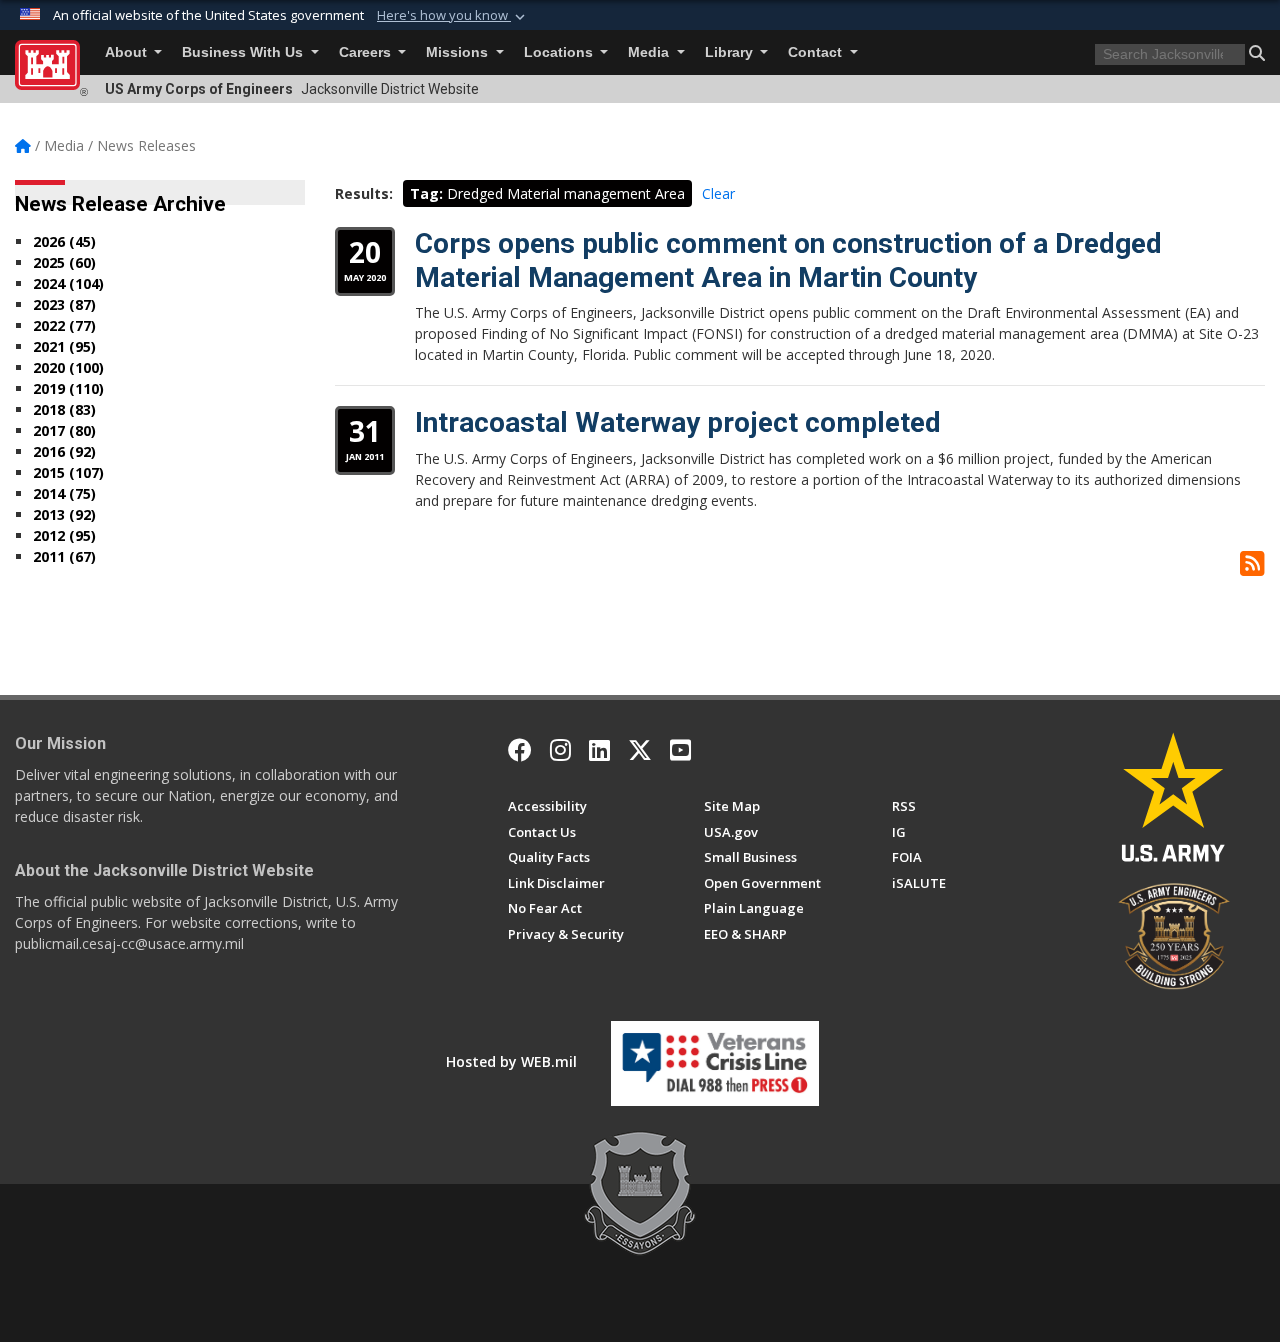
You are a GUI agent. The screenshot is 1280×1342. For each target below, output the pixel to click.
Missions (459, 52)
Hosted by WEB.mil (511, 1061)
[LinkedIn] (599, 750)
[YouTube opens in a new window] (680, 750)
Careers (367, 52)
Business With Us (244, 52)
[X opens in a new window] (640, 750)
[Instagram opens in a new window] (560, 750)
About (128, 52)
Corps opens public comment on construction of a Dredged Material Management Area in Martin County (788, 260)
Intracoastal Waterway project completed (678, 422)
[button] (453, 16)
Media (650, 52)
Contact (817, 52)
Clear (718, 193)
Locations (560, 52)
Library (731, 52)
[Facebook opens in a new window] (520, 750)
